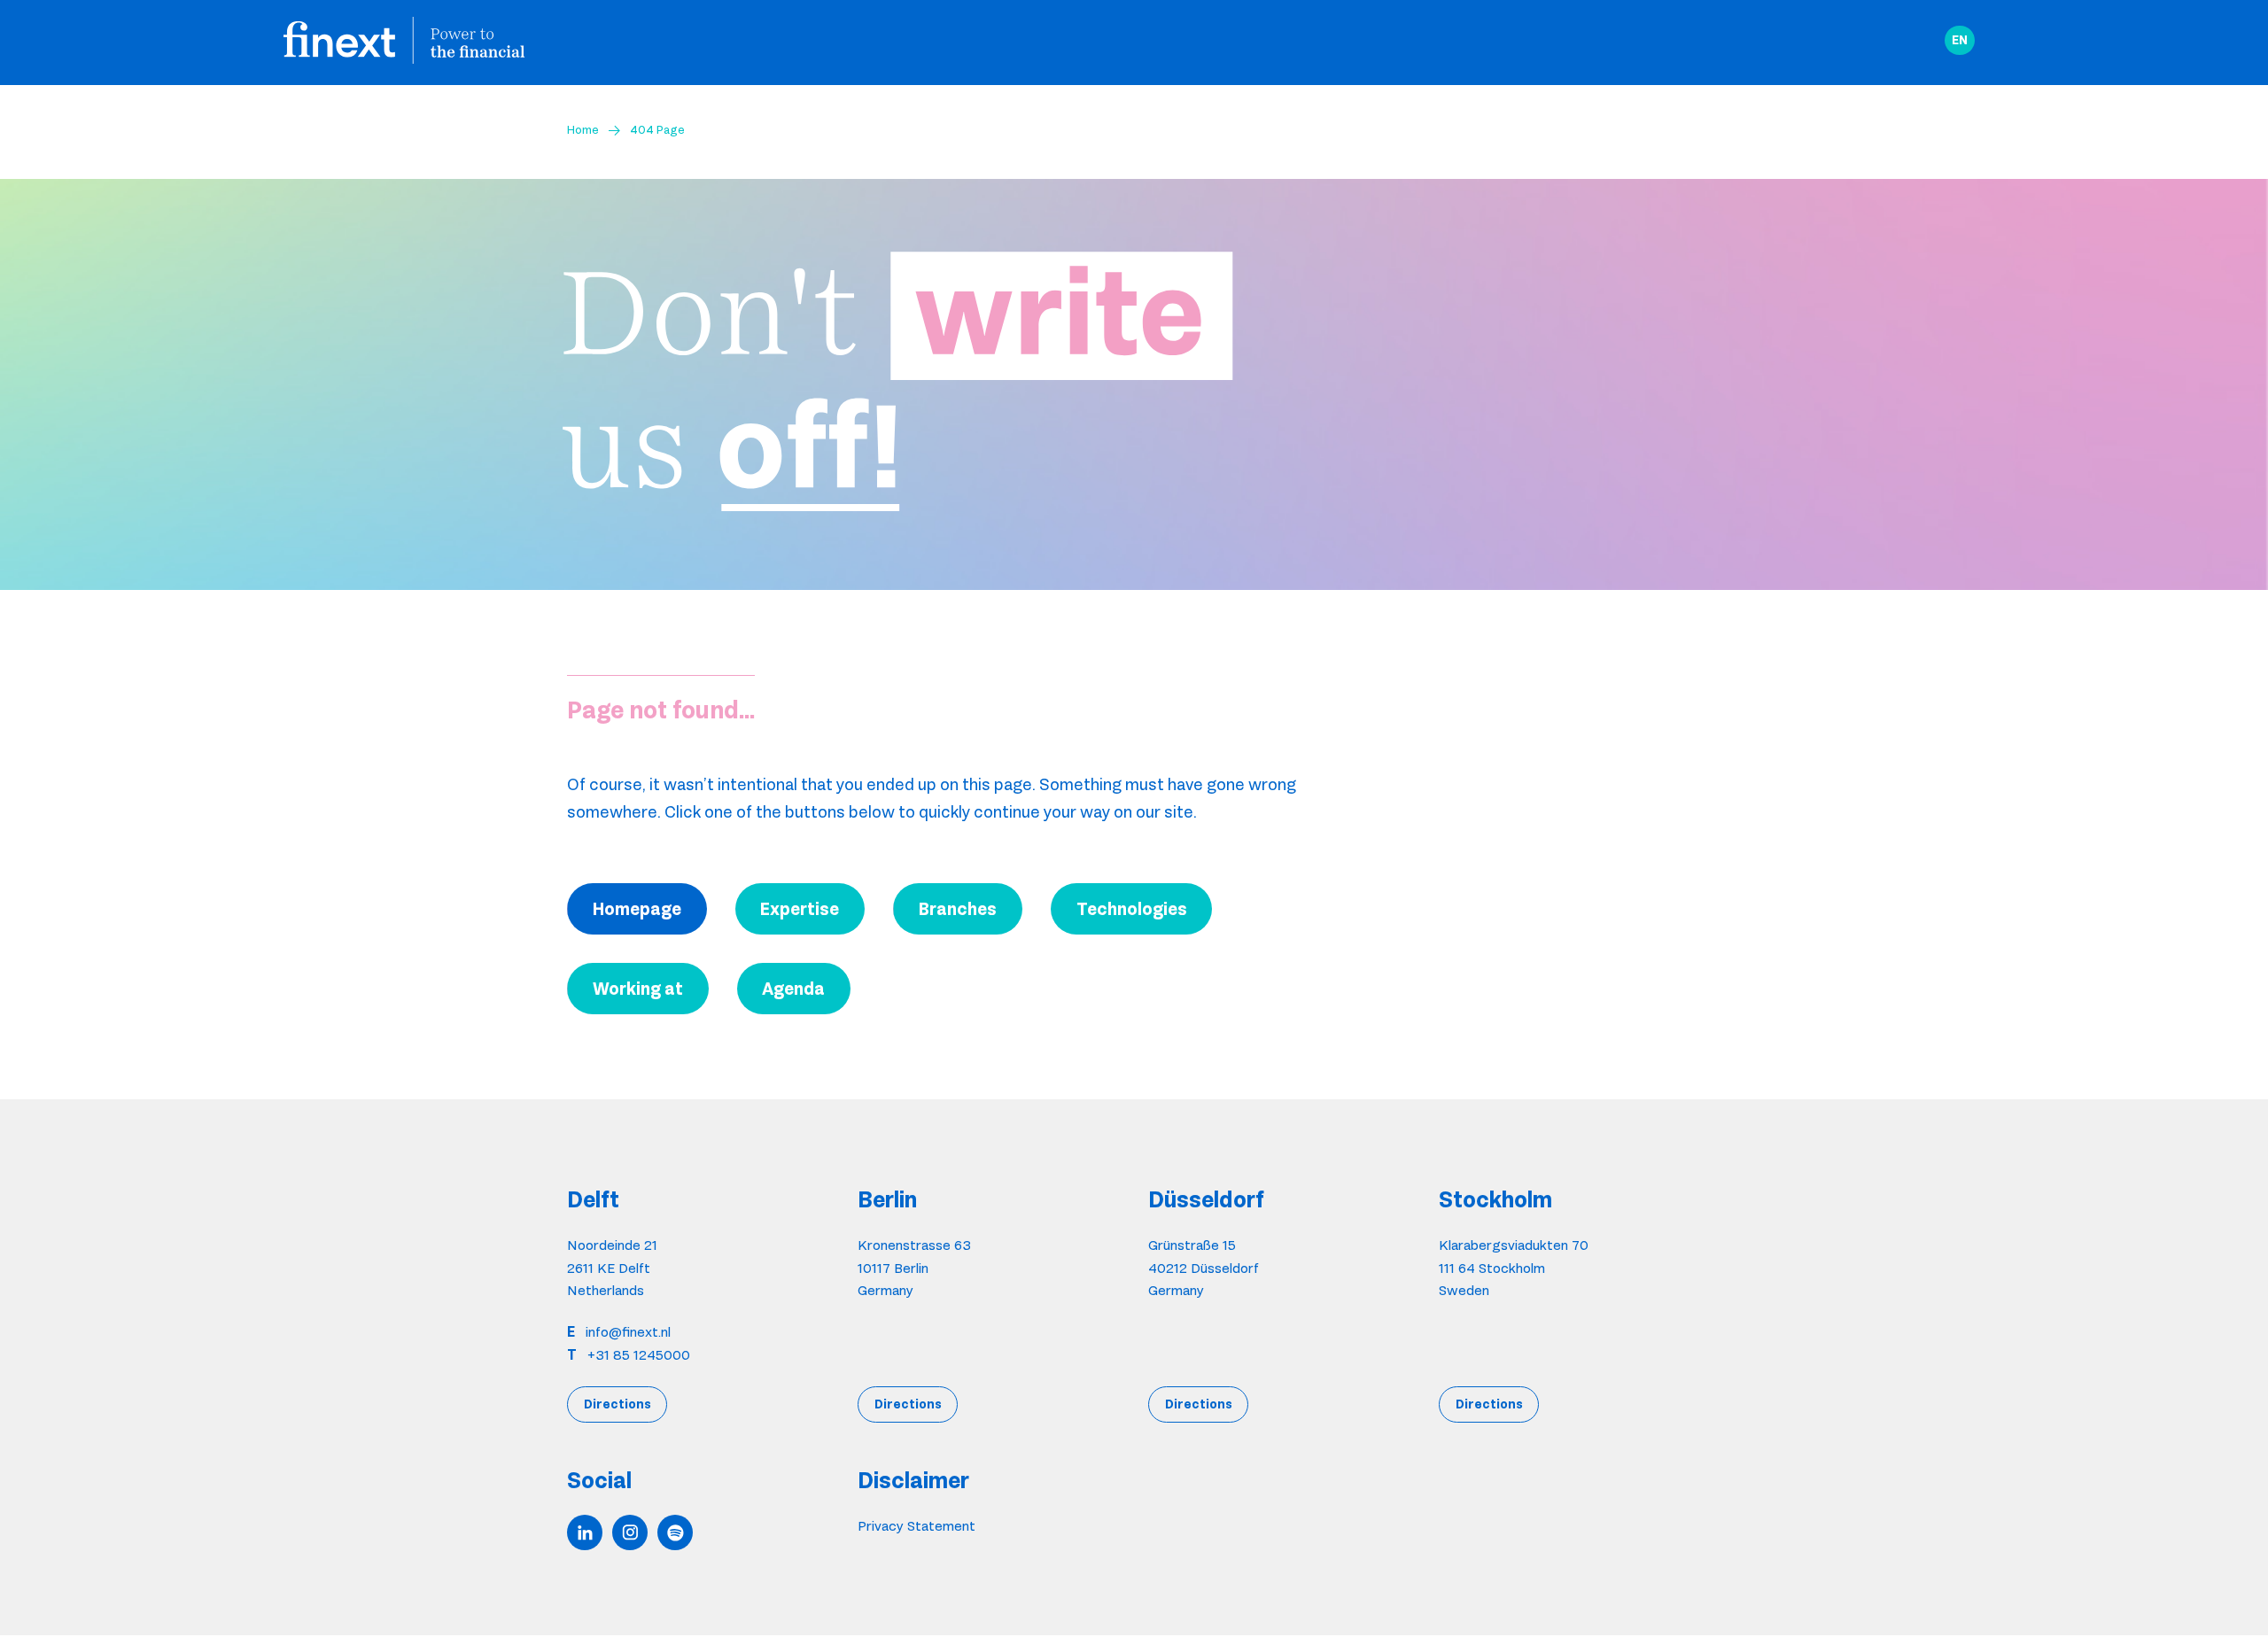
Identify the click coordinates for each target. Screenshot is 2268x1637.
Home (583, 129)
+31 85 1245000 (639, 1355)
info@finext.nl (628, 1332)
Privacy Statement (917, 1526)
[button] (1960, 41)
